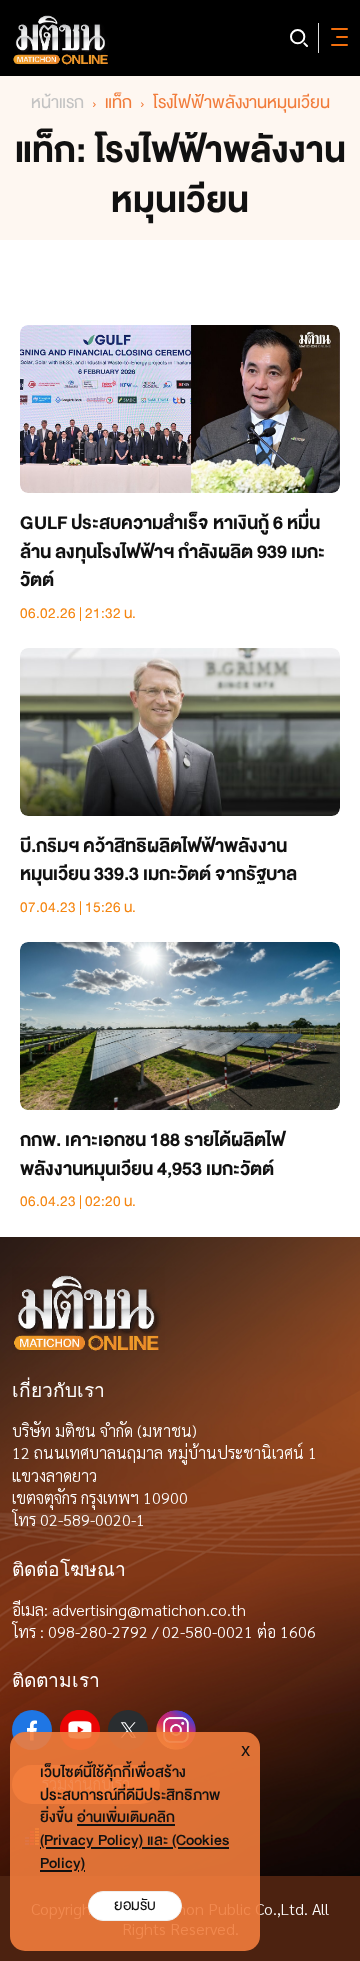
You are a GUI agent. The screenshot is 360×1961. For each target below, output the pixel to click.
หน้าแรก (57, 102)
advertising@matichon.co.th (149, 1609)
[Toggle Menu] (336, 38)
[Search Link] (299, 38)
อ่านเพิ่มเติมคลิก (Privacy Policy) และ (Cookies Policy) (134, 1840)
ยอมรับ (135, 1905)
